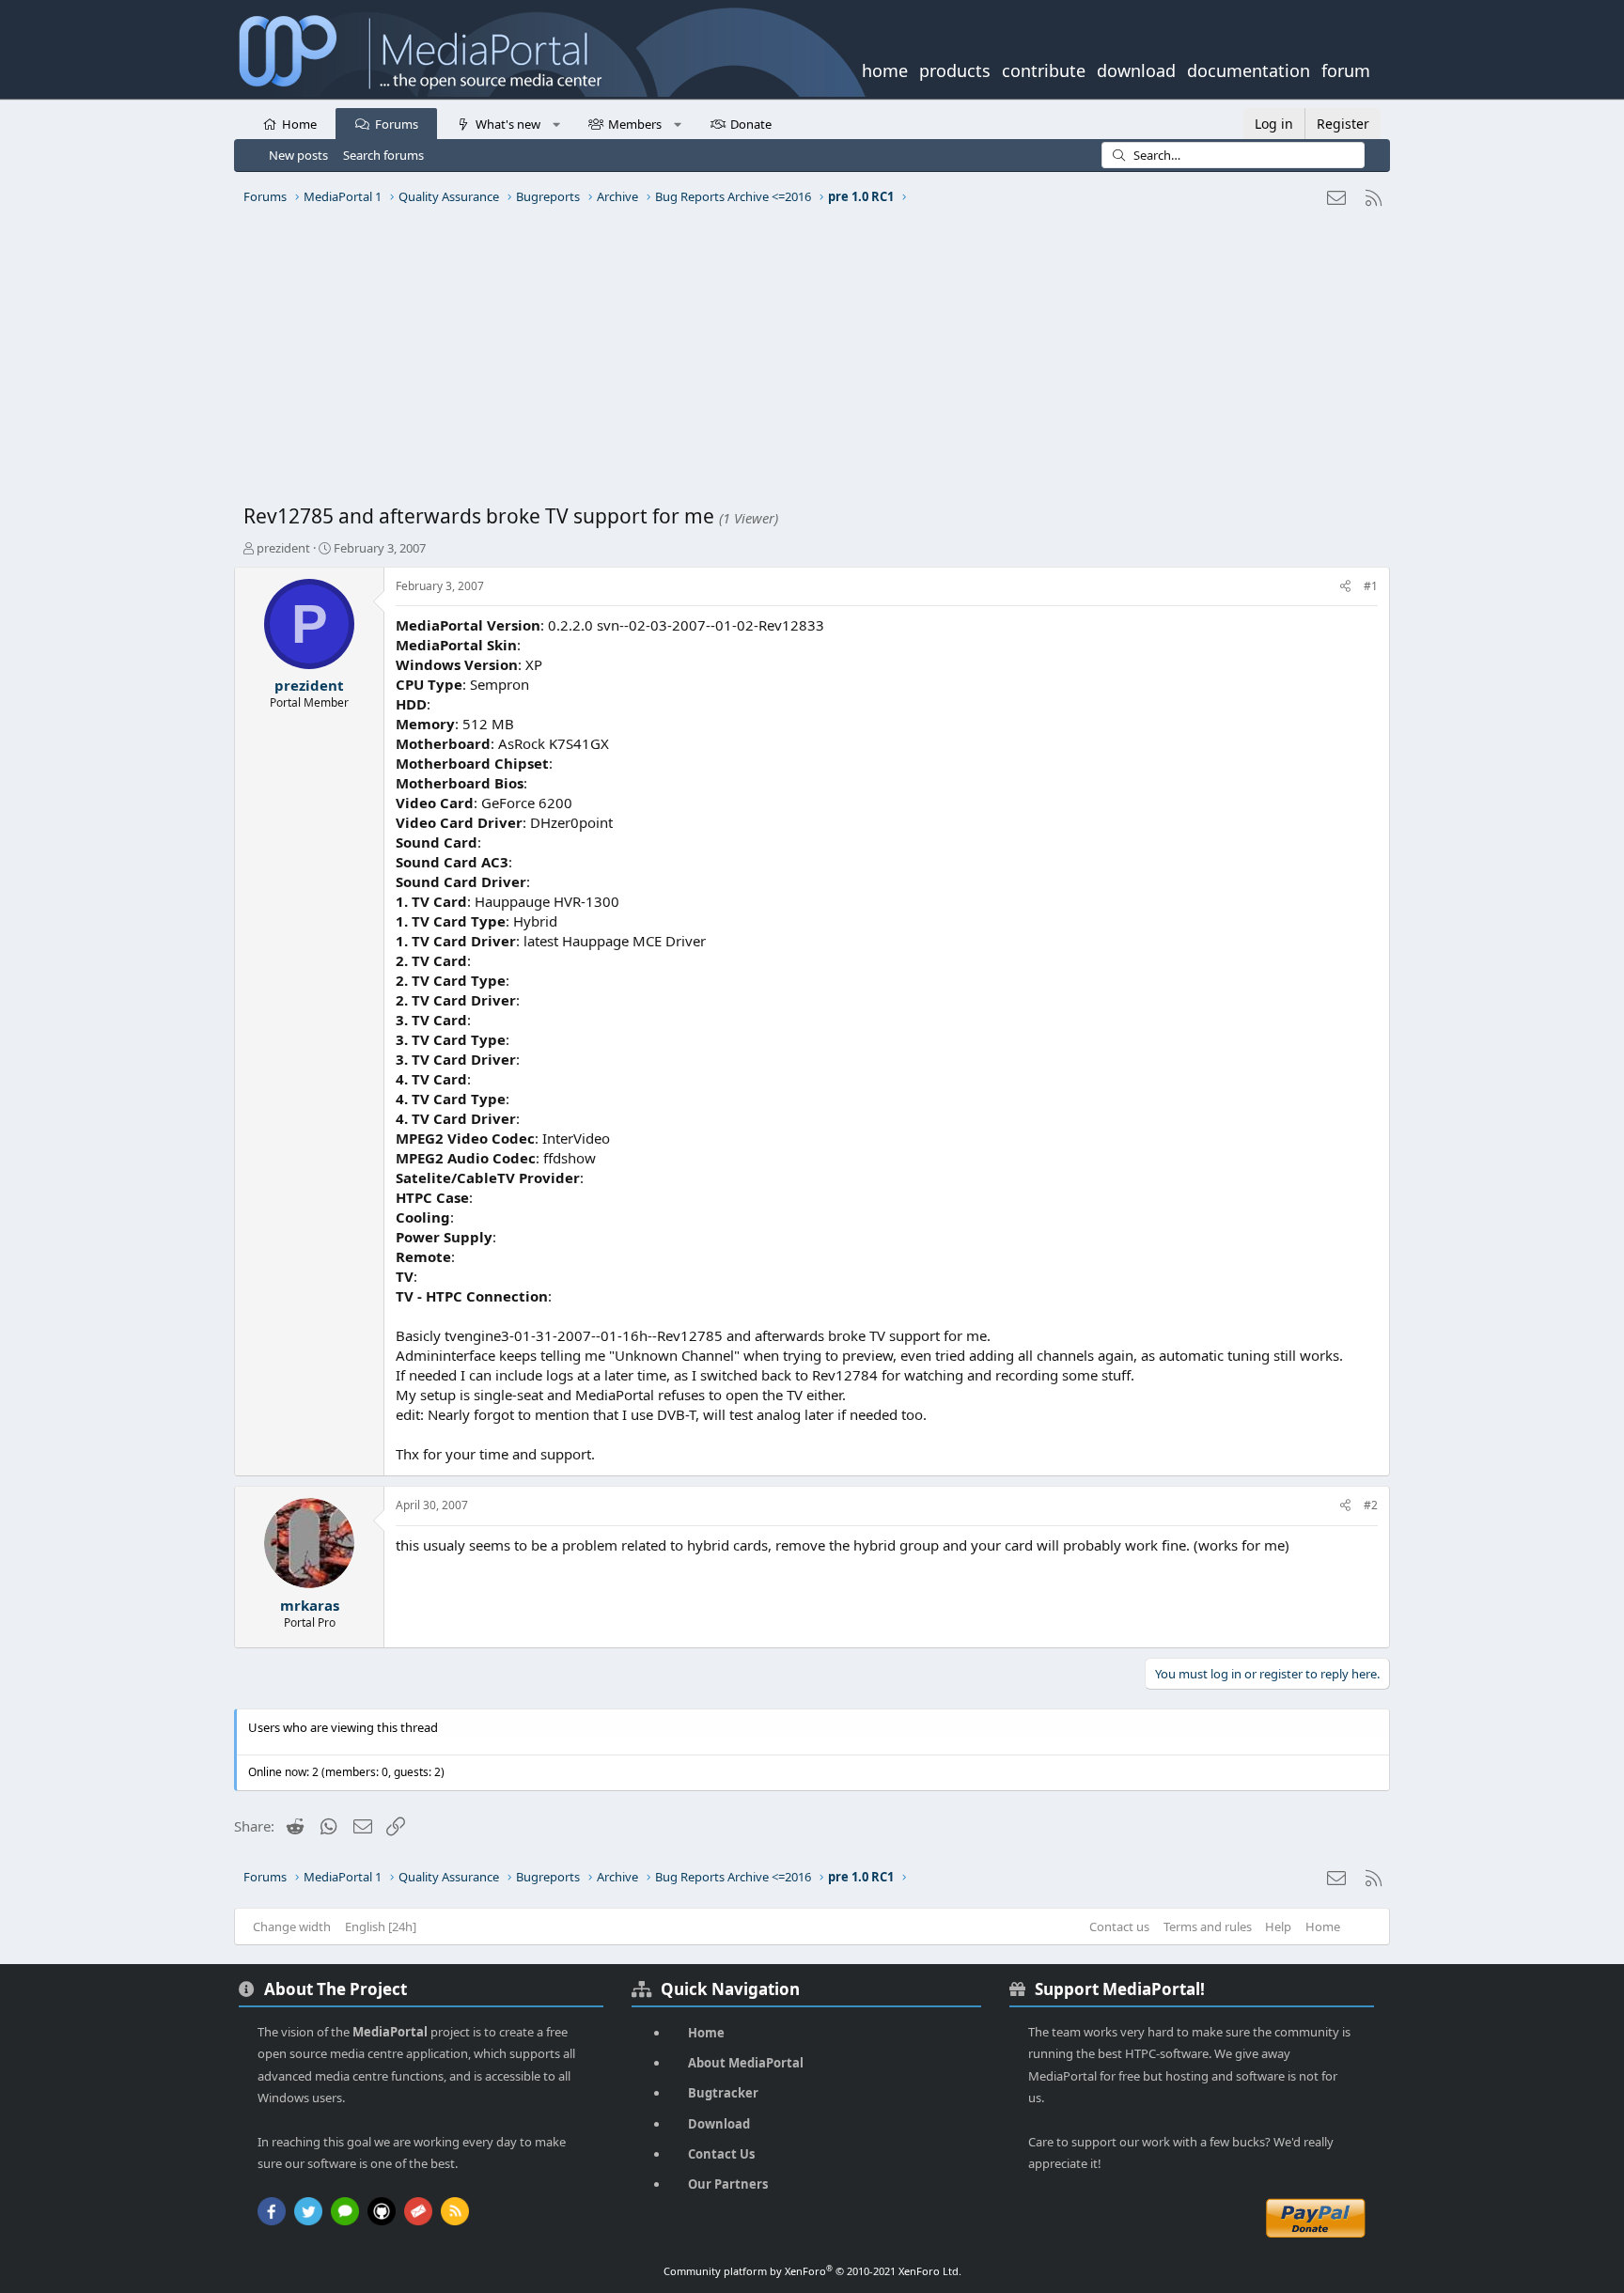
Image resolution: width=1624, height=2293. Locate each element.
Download (719, 2124)
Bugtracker (723, 2093)
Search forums (383, 155)
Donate (751, 124)
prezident (283, 548)
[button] (556, 123)
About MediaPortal (746, 2063)
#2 (1371, 1505)
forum (1346, 69)
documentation (1249, 69)
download (1136, 69)
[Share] (1345, 587)
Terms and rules (1208, 1926)
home (885, 69)
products (955, 69)
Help (1278, 1926)
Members (635, 124)
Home (299, 124)
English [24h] (381, 1926)
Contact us (1119, 1926)
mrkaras (310, 1605)
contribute (1044, 69)
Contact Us (721, 2154)
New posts (298, 155)
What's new (508, 124)
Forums (397, 124)
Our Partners (728, 2184)
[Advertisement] (807, 362)
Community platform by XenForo (812, 2271)
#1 (1371, 586)
